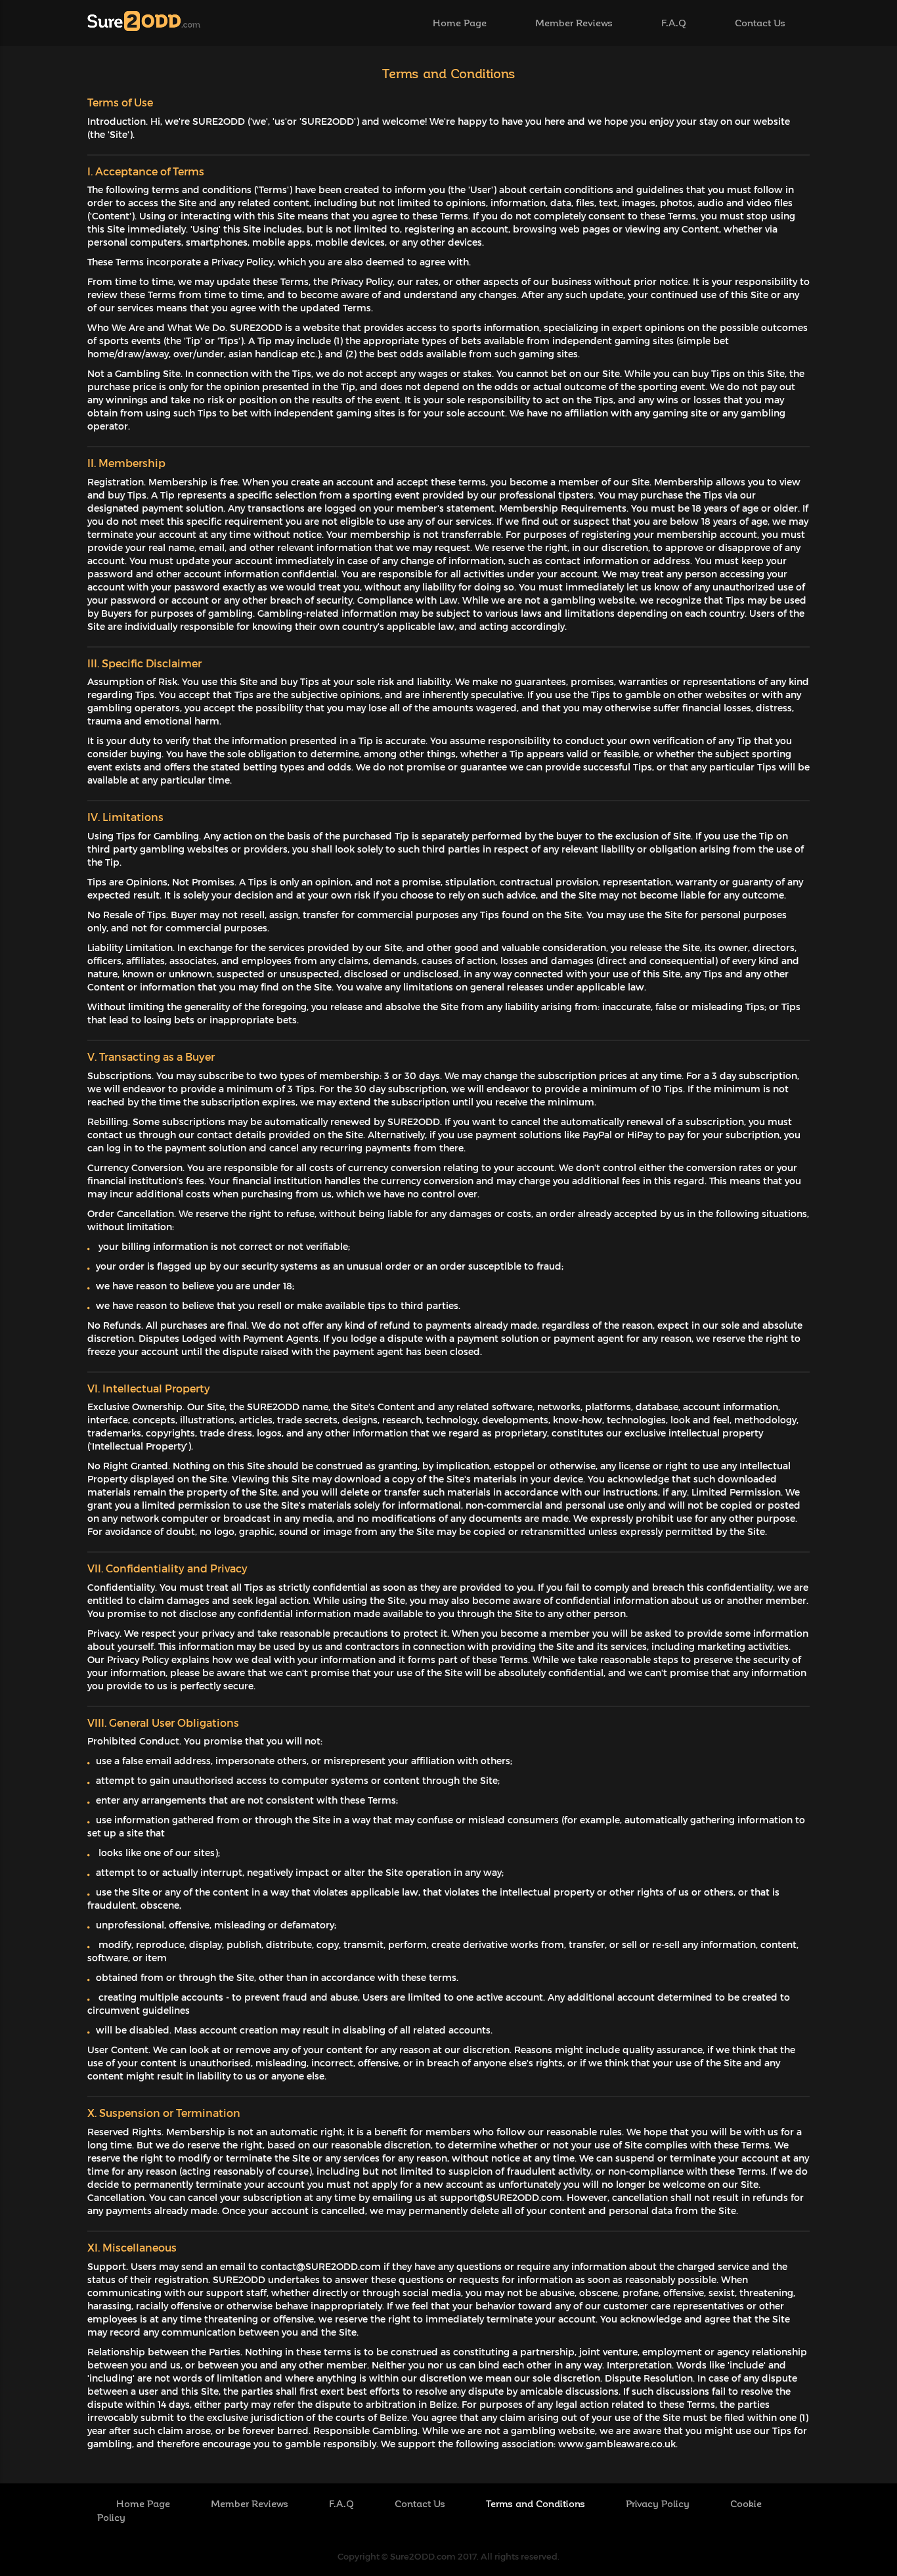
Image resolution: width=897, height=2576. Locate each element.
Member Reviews (574, 22)
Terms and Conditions (537, 2503)
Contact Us (760, 22)
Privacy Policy (659, 2503)
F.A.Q (674, 22)
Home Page (460, 22)
